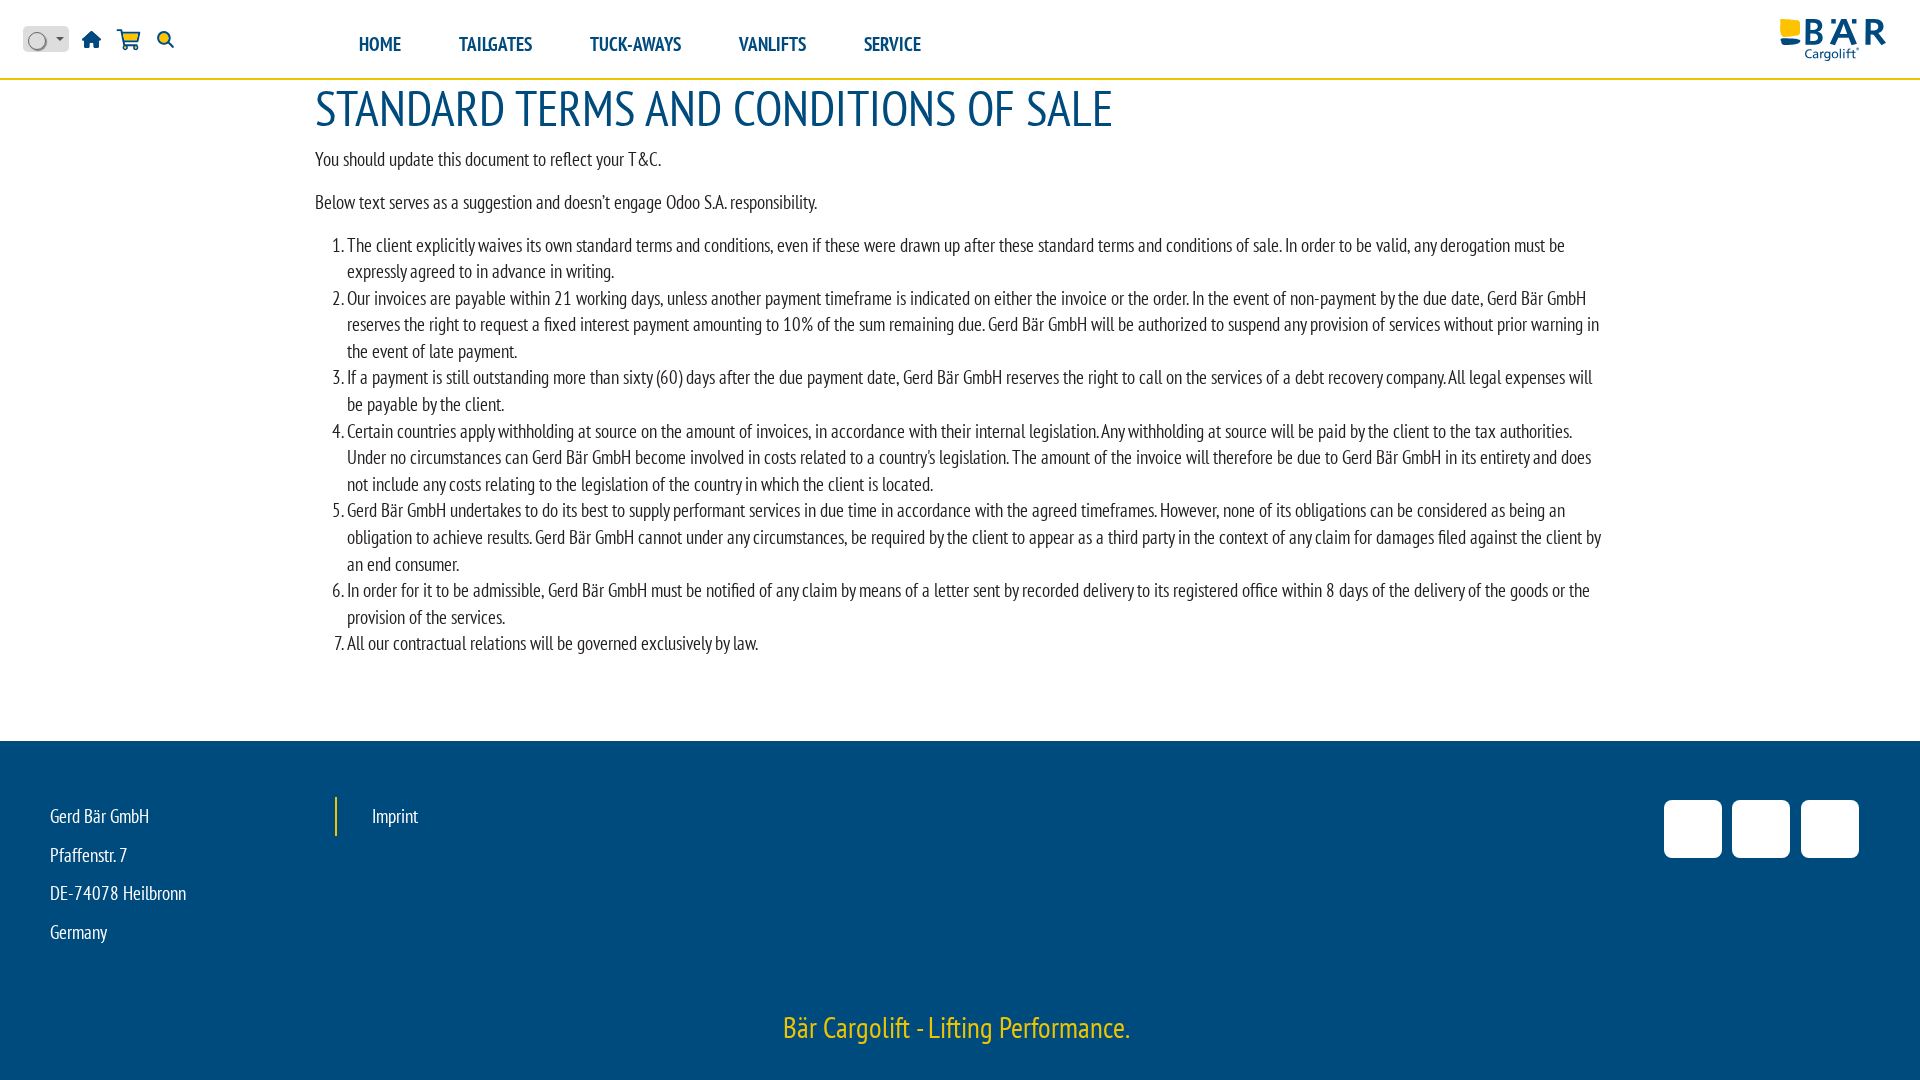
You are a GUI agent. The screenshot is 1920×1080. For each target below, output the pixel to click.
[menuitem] (380, 44)
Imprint (395, 816)
